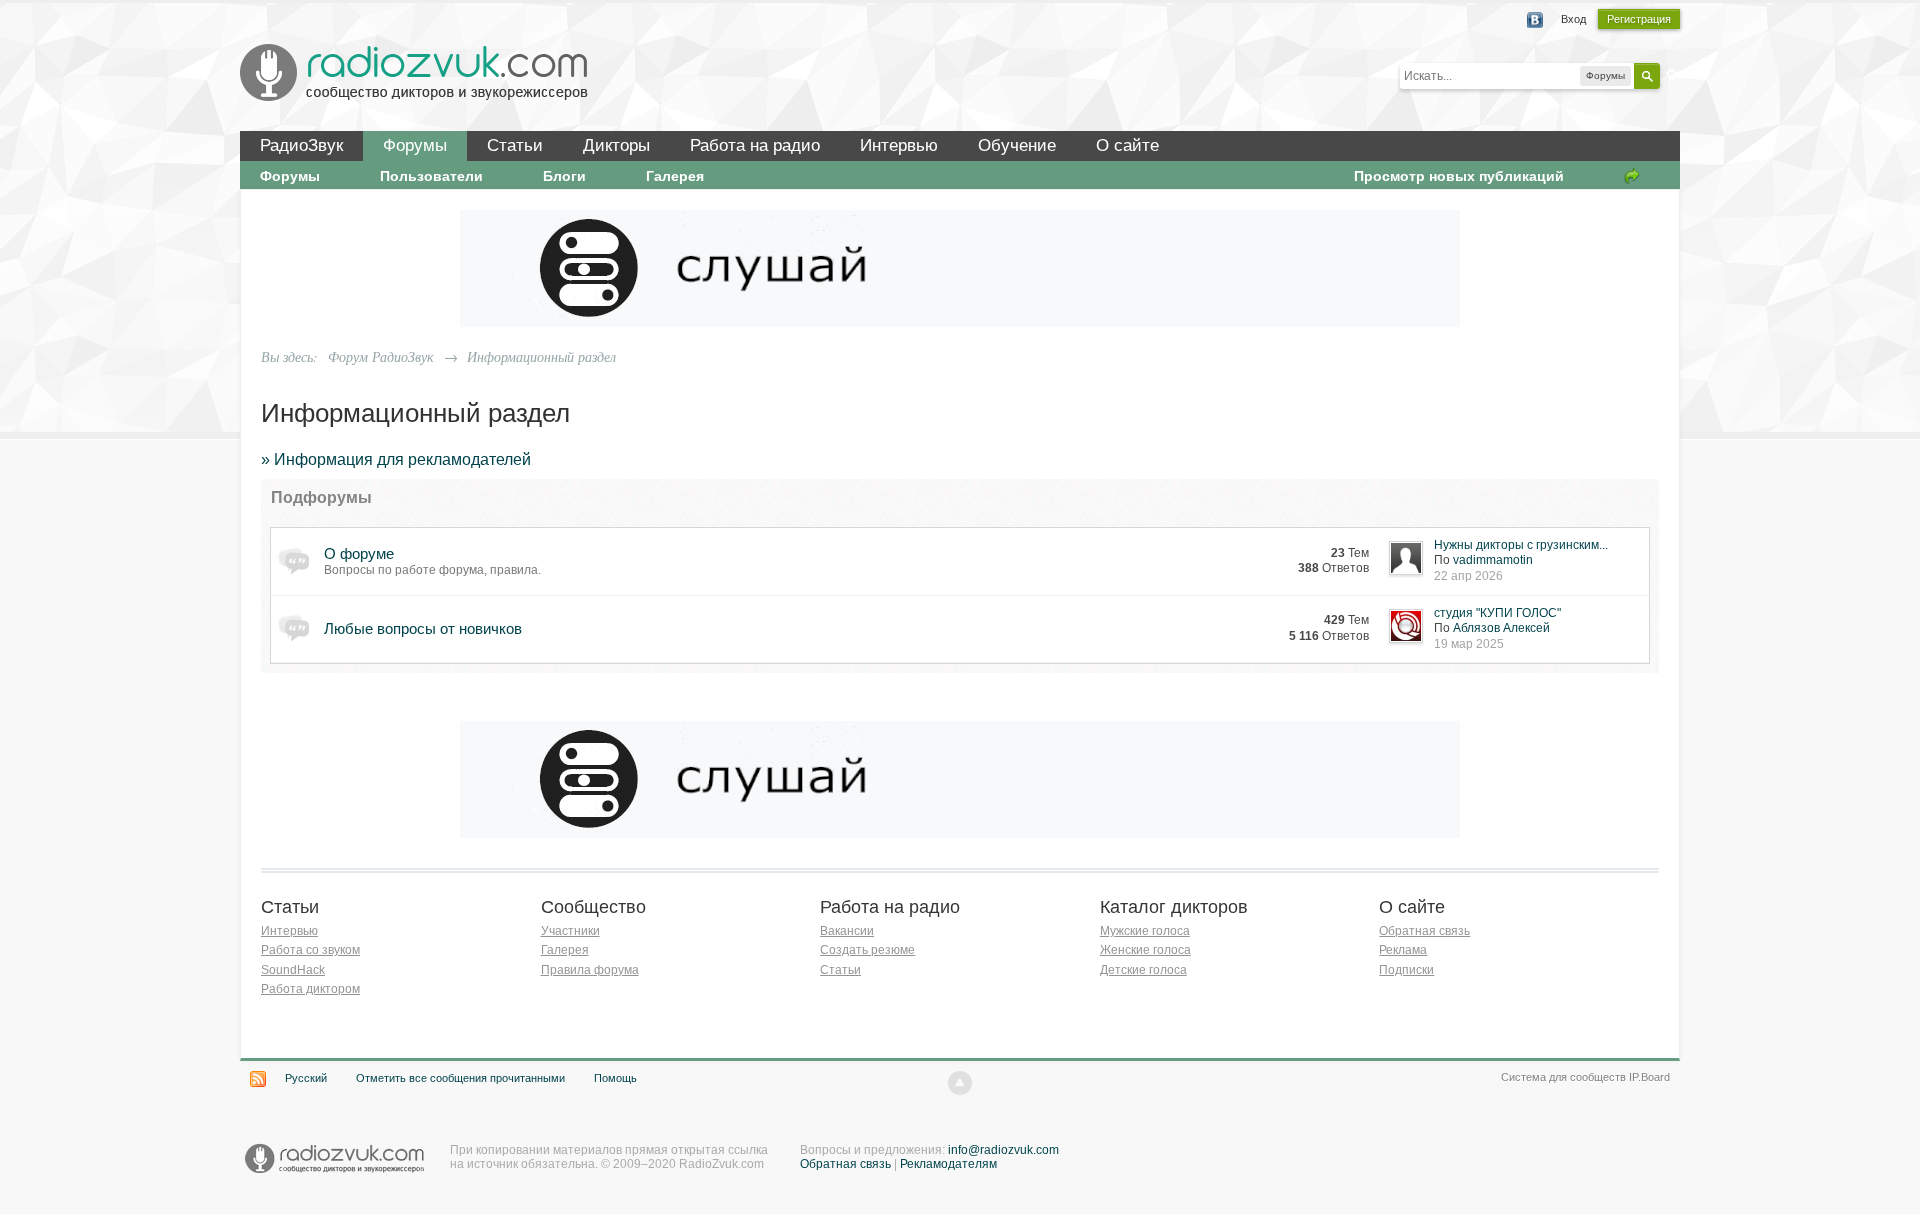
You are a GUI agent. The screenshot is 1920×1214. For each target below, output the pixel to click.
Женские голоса (1145, 950)
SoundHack (293, 970)
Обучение (1017, 145)
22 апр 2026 (1468, 576)
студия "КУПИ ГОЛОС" (1497, 613)
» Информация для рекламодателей (396, 459)
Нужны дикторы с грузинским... (1521, 545)
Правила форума (590, 970)
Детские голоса (1143, 970)
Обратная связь (1424, 931)
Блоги (564, 176)
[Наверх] (960, 1083)
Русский (306, 1078)
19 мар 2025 (1469, 644)
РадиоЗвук (301, 145)
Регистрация (1639, 19)
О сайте (1127, 145)
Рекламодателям (948, 1164)
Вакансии (847, 931)
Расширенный (1672, 75)
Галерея (675, 176)
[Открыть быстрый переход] (1632, 176)
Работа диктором (310, 989)
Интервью (899, 145)
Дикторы (616, 145)
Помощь (615, 1078)
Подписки (1406, 970)
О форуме (359, 553)
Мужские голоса (1145, 931)
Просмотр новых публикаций (1459, 176)
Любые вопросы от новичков (423, 628)
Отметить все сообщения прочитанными (460, 1078)
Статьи (515, 145)
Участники (570, 931)
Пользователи (431, 176)
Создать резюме (867, 950)
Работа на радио (755, 145)
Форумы (415, 145)
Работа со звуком (310, 950)
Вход (1573, 19)
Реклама (1403, 950)
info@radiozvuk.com (1003, 1150)
